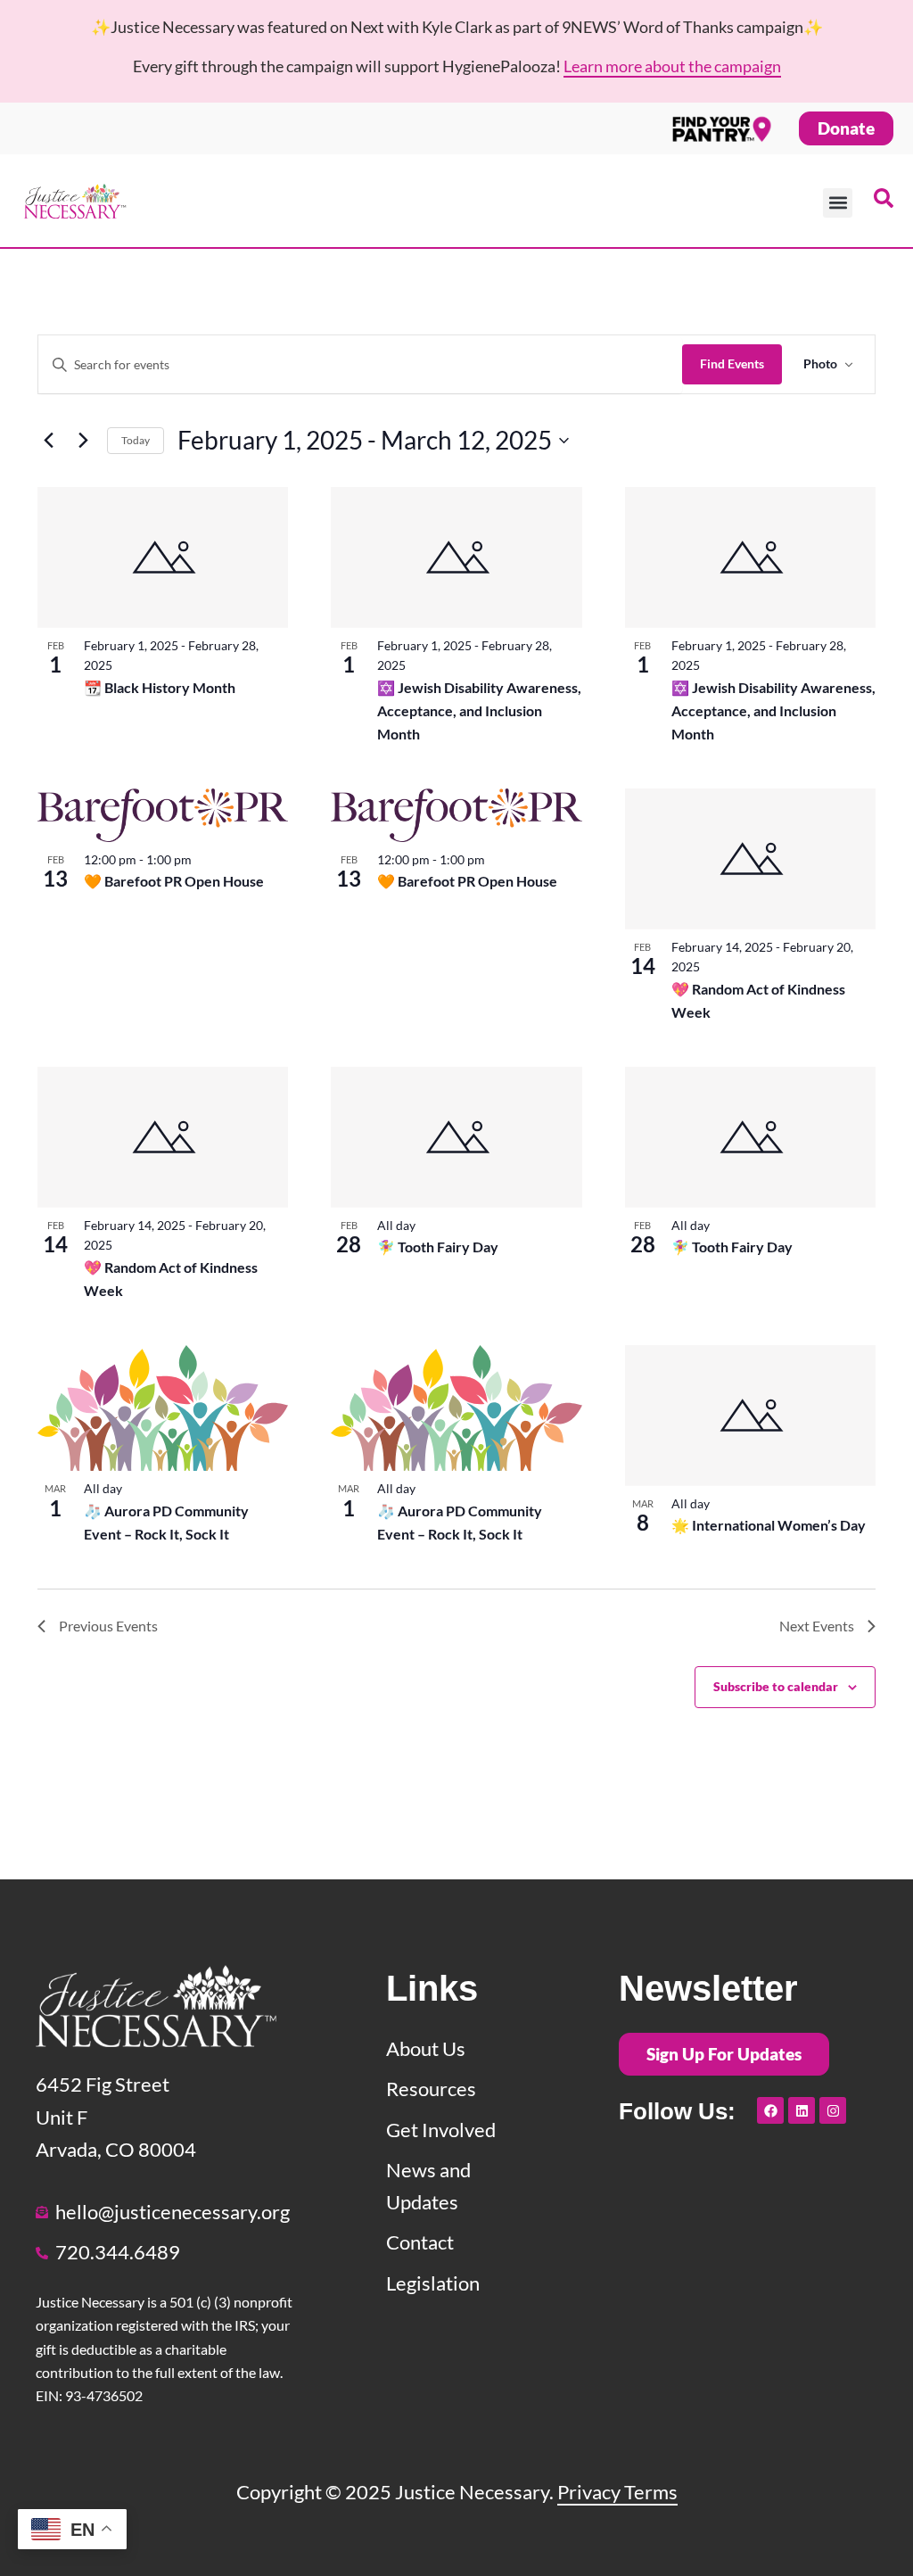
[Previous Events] (48, 441)
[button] (838, 203)
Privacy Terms (617, 2492)
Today (136, 440)
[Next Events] (83, 441)
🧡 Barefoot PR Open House (174, 881)
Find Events (732, 363)
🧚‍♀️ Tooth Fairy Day (438, 1247)
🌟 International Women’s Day (769, 1525)
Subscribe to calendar (776, 1686)
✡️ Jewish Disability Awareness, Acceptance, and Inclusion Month (479, 710)
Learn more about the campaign (672, 66)
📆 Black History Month (160, 687)
